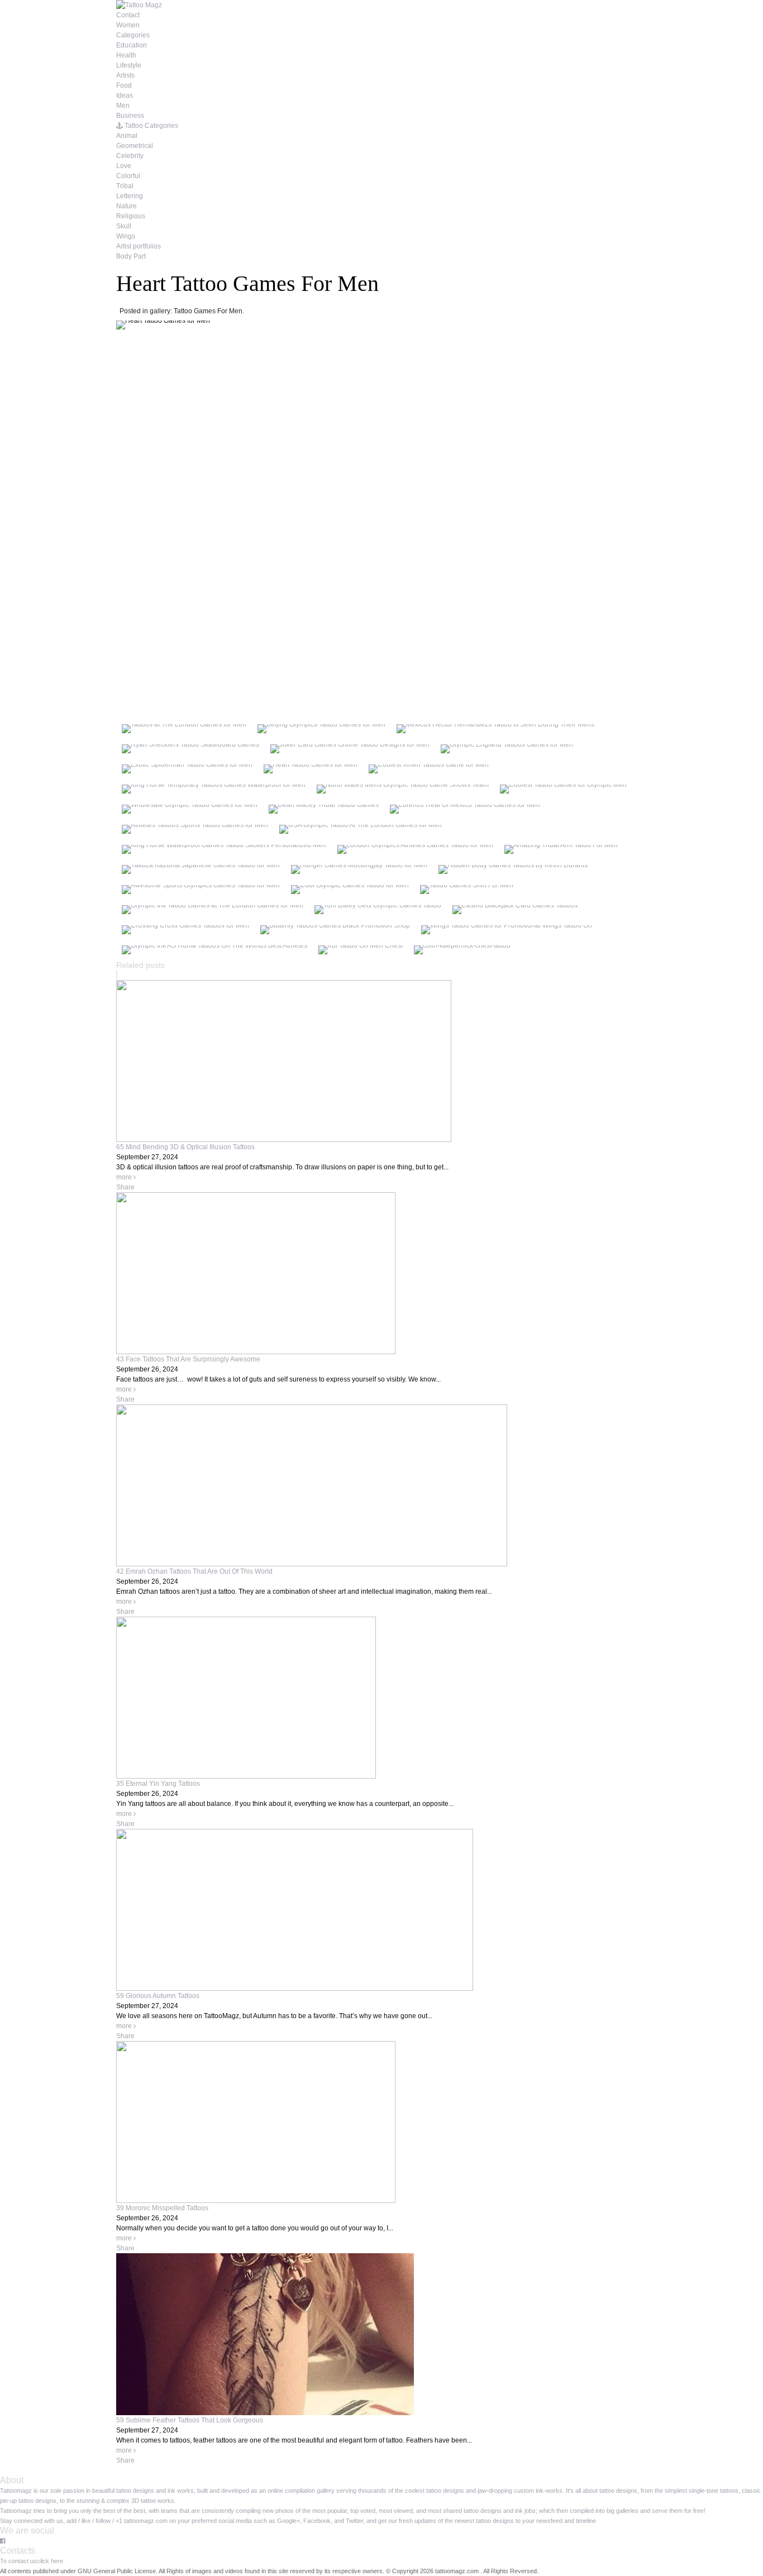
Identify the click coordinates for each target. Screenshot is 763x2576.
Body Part (131, 256)
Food (124, 85)
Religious (131, 216)
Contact (128, 15)
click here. (51, 2561)
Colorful (128, 176)
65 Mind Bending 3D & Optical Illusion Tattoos (185, 1147)
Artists (125, 75)
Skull (124, 226)
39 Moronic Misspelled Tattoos (162, 2208)
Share (125, 1187)
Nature (127, 206)
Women (128, 25)
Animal (127, 136)
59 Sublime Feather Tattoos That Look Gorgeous (190, 2420)
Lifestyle (129, 65)
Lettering (130, 196)
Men (123, 106)
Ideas (125, 95)
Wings (126, 236)
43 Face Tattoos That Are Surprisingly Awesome (188, 1359)
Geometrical (135, 146)
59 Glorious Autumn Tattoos (158, 1996)
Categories (133, 35)
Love (124, 166)
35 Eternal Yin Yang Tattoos (158, 1784)
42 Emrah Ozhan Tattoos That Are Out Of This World (194, 1571)
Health (126, 55)
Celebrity (130, 156)
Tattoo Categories (151, 126)
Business (130, 116)
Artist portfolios (139, 246)
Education (132, 45)
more (125, 1177)
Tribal (125, 186)
